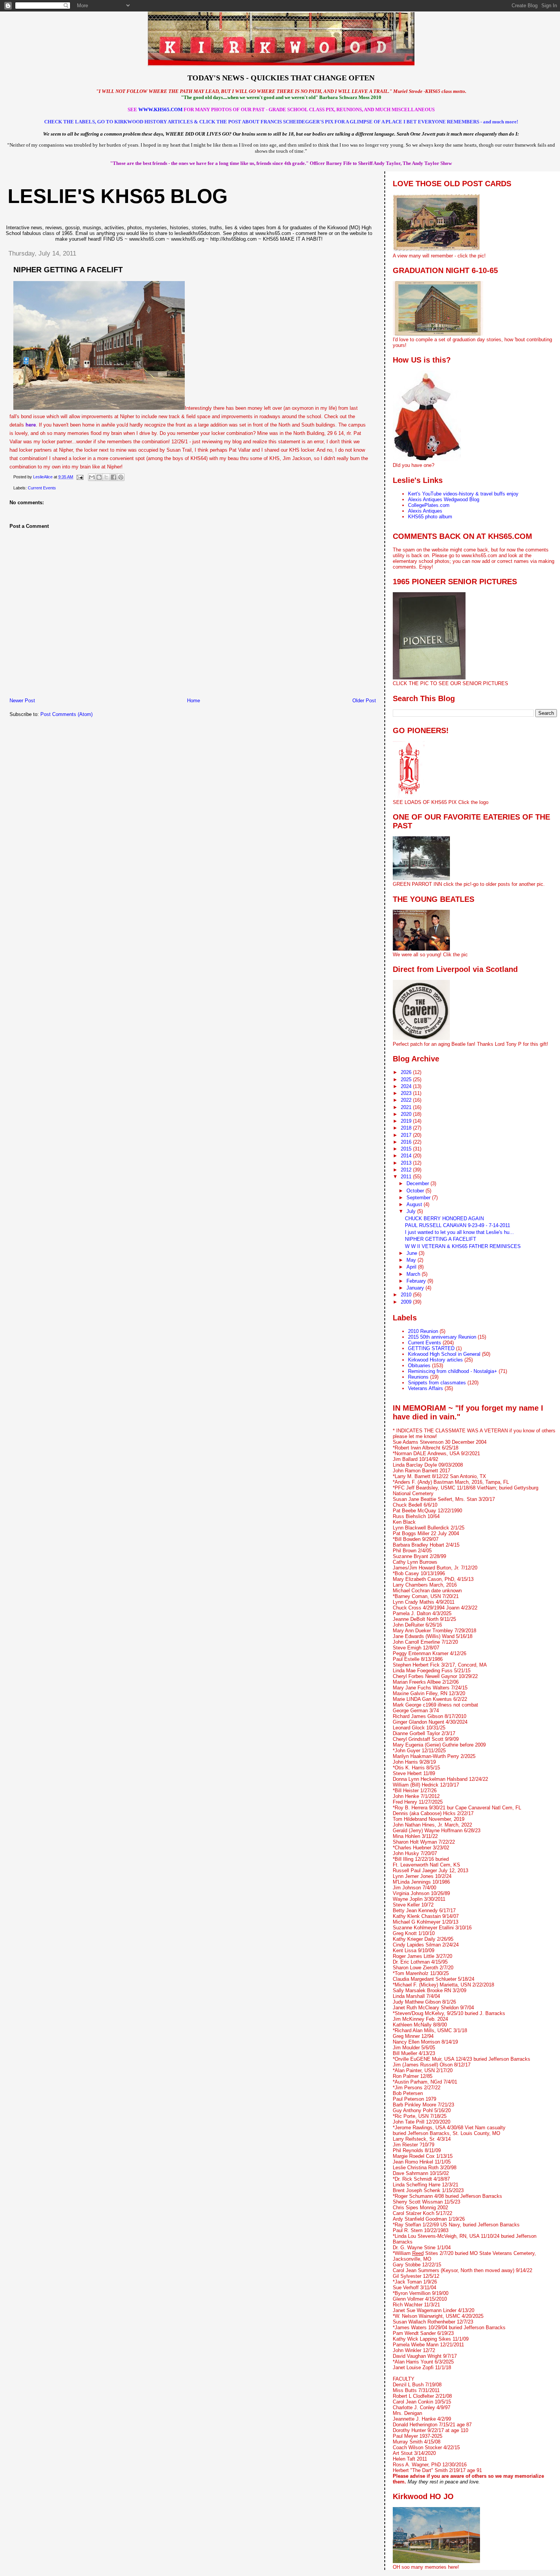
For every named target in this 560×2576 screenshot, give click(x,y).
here (31, 425)
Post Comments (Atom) (66, 714)
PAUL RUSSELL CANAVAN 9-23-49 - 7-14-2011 (458, 1225)
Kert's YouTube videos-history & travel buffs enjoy (463, 494)
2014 (407, 1156)
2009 (407, 1302)
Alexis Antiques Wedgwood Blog (444, 499)
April (412, 1267)
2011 (407, 1177)
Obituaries (419, 1366)
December (418, 1183)
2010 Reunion (423, 1331)
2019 (407, 1121)
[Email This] (92, 477)
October (416, 1191)
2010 (407, 1295)
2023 (407, 1093)
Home (194, 701)
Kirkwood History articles (435, 1360)
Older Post (364, 701)
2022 (407, 1100)
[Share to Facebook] (114, 477)
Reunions (418, 1377)
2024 (407, 1086)
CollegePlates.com (429, 505)
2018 (407, 1128)
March (414, 1274)
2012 (407, 1170)
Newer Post (22, 701)
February (417, 1281)
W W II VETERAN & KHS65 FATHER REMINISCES (463, 1246)
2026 (407, 1072)
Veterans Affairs (426, 1388)
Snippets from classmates (437, 1383)
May (412, 1260)
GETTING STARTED (431, 1348)
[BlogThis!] (99, 477)
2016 (407, 1142)
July (412, 1211)
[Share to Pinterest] (121, 477)
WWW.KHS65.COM (160, 109)
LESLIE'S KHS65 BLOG (118, 196)
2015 (407, 1149)
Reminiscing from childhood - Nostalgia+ (453, 1371)
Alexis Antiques (425, 511)
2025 (407, 1079)
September (419, 1198)
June (413, 1253)
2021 (407, 1107)
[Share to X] (106, 477)
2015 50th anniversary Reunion (442, 1337)
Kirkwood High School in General (444, 1354)
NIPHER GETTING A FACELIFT (441, 1239)
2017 (407, 1135)
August (415, 1204)
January (416, 1288)
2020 (407, 1114)
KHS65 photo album (430, 517)
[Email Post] (79, 477)
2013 (407, 1163)
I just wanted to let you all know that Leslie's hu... (459, 1232)
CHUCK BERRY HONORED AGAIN (444, 1218)
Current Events (42, 488)
